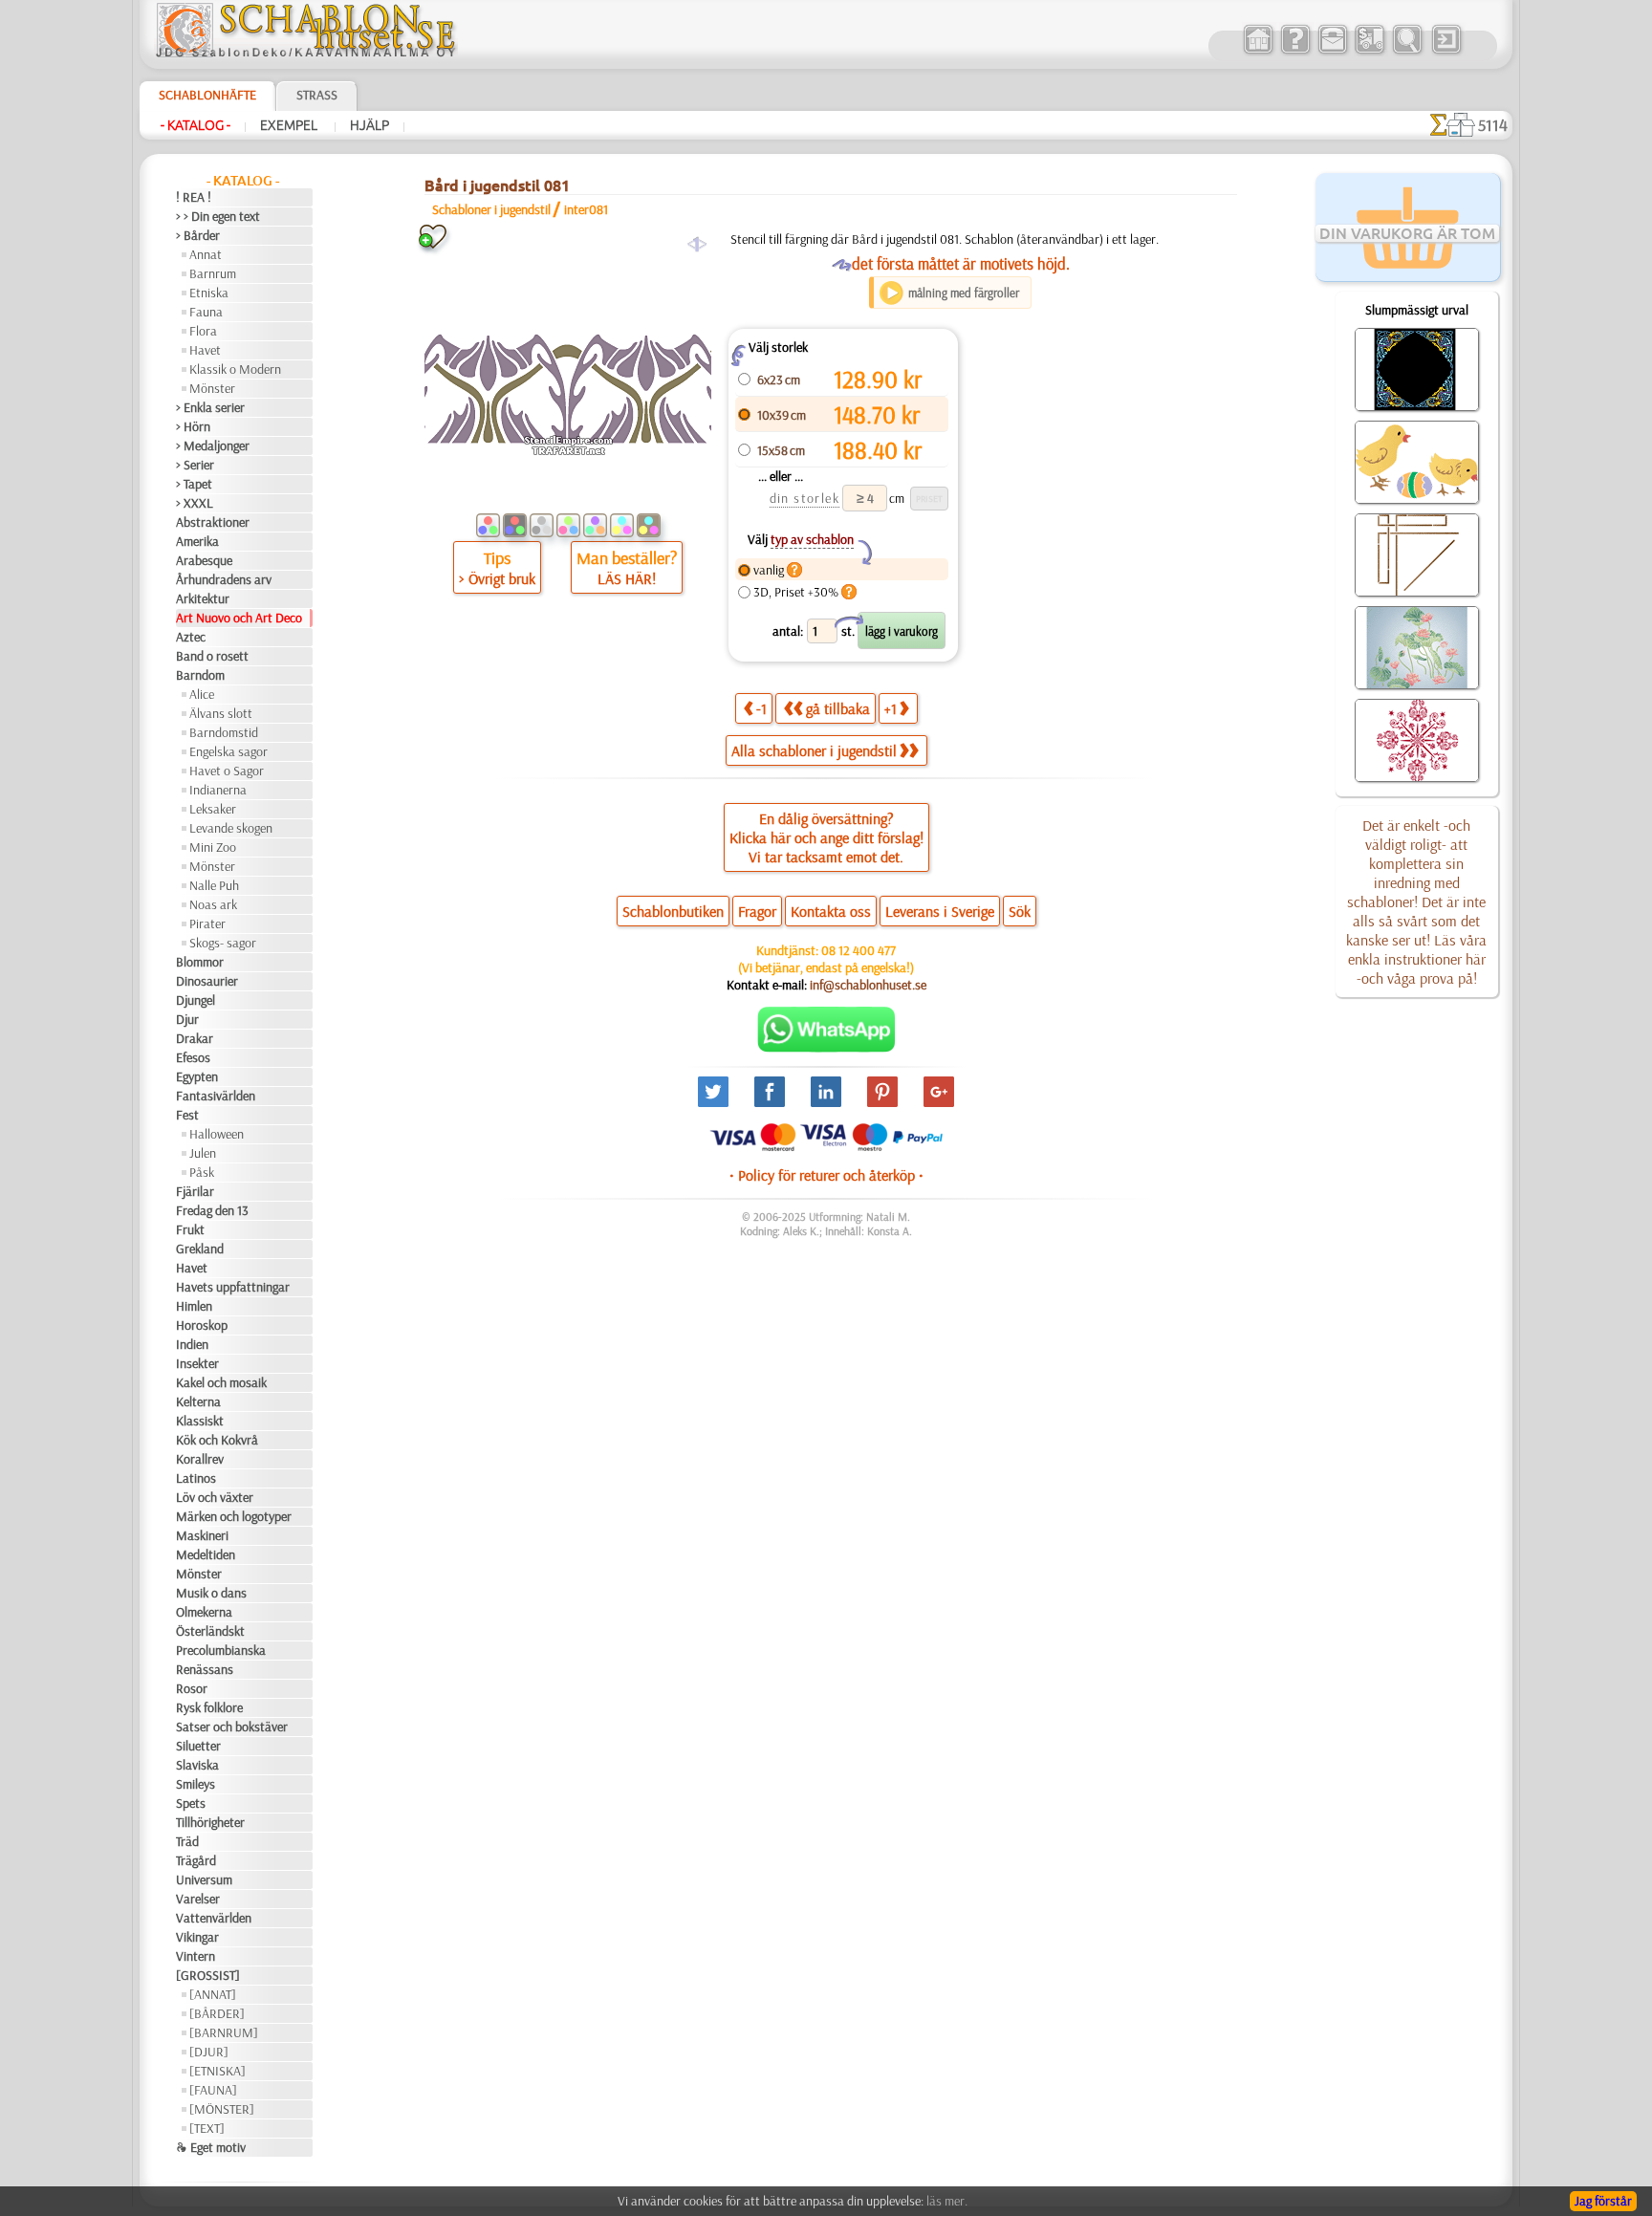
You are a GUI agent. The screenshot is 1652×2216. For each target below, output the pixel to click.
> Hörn (193, 426)
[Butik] (1258, 52)
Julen (203, 1153)
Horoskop (202, 1325)
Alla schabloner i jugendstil (814, 750)
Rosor (192, 1688)
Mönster (212, 388)
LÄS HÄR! (627, 578)
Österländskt (210, 1631)
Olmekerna (204, 1612)
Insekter (197, 1363)
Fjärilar (195, 1191)
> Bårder (198, 235)
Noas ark (213, 904)
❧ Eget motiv (211, 2147)
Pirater (207, 923)
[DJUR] (209, 2052)
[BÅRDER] (217, 2013)
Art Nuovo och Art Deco (239, 618)
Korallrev (200, 1459)
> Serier (195, 465)
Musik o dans (211, 1593)
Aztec (191, 637)
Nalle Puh (214, 885)
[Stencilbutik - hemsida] (306, 53)
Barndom (200, 675)
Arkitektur (203, 598)
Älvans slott (221, 713)
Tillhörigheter (210, 1822)
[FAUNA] (213, 2090)
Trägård (196, 1860)
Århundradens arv (224, 579)
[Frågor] (1295, 52)
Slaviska (197, 1765)
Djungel (196, 1000)
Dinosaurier (207, 981)
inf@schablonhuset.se (868, 985)
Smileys (196, 1784)
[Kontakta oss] (1332, 52)
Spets (191, 1803)
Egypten (197, 1076)
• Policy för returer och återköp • (826, 1175)
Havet (205, 350)
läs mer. (947, 2201)
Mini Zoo (213, 847)
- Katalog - (196, 125)
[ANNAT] (213, 1994)
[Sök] (1407, 52)
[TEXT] (207, 2128)
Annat (206, 254)
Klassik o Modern (235, 369)
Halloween (217, 1134)
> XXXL (195, 503)
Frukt (190, 1229)
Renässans (205, 1669)
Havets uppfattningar (233, 1287)
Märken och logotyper (234, 1516)
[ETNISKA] (217, 2071)
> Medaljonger (213, 445)
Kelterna (198, 1401)
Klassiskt (200, 1421)
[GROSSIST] (208, 1975)
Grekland (200, 1249)
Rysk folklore (209, 1707)
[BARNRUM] (224, 2032)
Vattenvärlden (214, 1918)
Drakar (195, 1038)
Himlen (194, 1306)
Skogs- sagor (223, 943)
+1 (891, 708)
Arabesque (204, 560)
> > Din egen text (218, 216)
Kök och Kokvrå (217, 1440)
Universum (204, 1879)
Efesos (193, 1057)
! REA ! (194, 197)
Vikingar (197, 1937)
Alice (202, 694)
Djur (187, 1019)
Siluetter (198, 1746)
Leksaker (213, 809)
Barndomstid (224, 732)
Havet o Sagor (227, 771)
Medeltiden (206, 1554)
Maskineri (202, 1535)
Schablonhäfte (207, 95)
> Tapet (194, 484)
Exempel (290, 125)
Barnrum (213, 273)
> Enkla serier (210, 407)
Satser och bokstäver (232, 1727)
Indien (192, 1344)
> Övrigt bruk (497, 578)
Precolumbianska (221, 1650)
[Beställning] (1369, 52)
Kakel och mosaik (221, 1382)
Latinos (196, 1478)
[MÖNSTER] (222, 2109)
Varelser (198, 1899)
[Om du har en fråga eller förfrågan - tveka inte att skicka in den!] (826, 1048)
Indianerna (218, 790)
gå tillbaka (838, 708)
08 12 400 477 (859, 950)
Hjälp (370, 125)
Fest (187, 1115)
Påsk (202, 1172)
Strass (317, 95)
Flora (203, 331)
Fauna (206, 312)
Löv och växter (215, 1497)
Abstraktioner (213, 522)
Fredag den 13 (212, 1210)
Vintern (196, 1956)
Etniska (209, 293)
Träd (187, 1841)
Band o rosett (212, 656)
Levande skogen (231, 828)
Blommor (200, 962)
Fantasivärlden (216, 1096)
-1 (761, 708)
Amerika (197, 541)
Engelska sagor (228, 751)
